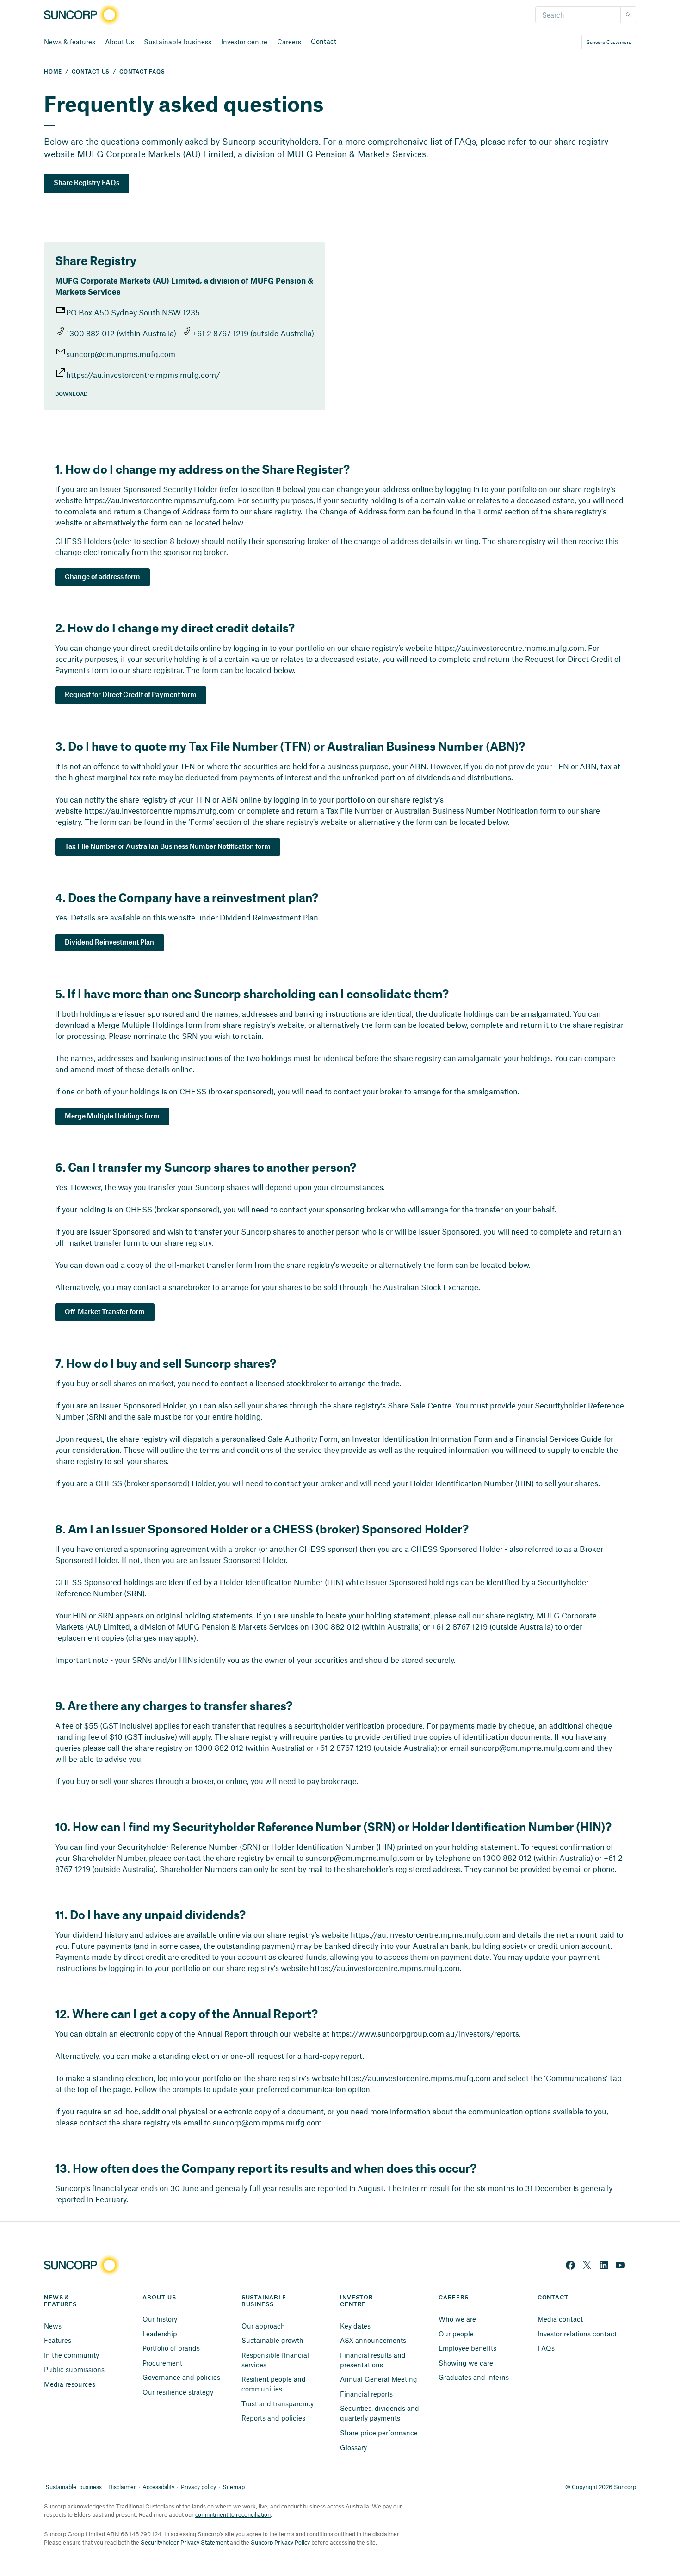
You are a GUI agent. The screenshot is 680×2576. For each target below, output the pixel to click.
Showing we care (466, 2363)
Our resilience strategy (178, 2392)
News (53, 2326)
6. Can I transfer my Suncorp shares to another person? (206, 1167)
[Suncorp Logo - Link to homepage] (85, 15)
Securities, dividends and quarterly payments (380, 2413)
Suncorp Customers (609, 42)
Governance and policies (181, 2377)
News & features (70, 42)
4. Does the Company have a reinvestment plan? (187, 897)
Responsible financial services (276, 2360)
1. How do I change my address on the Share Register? (202, 469)
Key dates (355, 2326)
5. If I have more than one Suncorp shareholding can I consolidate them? (252, 994)
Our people (456, 2334)
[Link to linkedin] (604, 2265)
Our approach (263, 2326)
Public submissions (74, 2369)
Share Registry (96, 260)
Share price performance (379, 2433)
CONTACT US (91, 72)
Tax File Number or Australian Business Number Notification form (168, 847)
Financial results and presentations (374, 2360)
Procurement (162, 2363)
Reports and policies (273, 2418)
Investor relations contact (577, 2334)
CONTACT (553, 2298)
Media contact (560, 2319)
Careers (289, 42)
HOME (53, 72)
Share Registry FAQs (87, 183)
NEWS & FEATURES (60, 2301)
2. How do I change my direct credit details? (175, 628)
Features (58, 2340)
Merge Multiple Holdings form (112, 1117)
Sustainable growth (272, 2340)
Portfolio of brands (171, 2348)
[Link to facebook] (570, 2265)
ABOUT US (159, 2298)
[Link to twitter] (587, 2265)
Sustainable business (178, 42)
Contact (324, 41)
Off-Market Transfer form (105, 1312)
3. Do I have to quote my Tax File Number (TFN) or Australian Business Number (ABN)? (290, 746)
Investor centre (244, 42)
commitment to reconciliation (233, 2514)
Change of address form (102, 577)
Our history (160, 2319)
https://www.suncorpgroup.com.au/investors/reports (425, 2033)
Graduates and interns (474, 2377)
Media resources (70, 2384)
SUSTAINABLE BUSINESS (265, 2301)
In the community (71, 2355)
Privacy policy (198, 2487)
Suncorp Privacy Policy (280, 2542)
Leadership (160, 2334)
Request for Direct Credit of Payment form (131, 695)
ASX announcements (373, 2340)
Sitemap (234, 2487)
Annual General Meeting (379, 2379)
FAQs (546, 2348)
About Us (120, 42)
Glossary (353, 2447)
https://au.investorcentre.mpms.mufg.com (159, 500)
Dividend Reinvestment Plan (109, 943)
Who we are (457, 2319)
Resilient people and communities (275, 2384)
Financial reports (366, 2394)
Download (71, 394)
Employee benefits (467, 2348)
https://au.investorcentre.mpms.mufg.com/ (143, 375)
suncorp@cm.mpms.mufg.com (121, 354)
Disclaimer (122, 2487)
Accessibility (158, 2487)
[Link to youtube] (620, 2265)
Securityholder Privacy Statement (185, 2542)
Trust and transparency (278, 2403)
